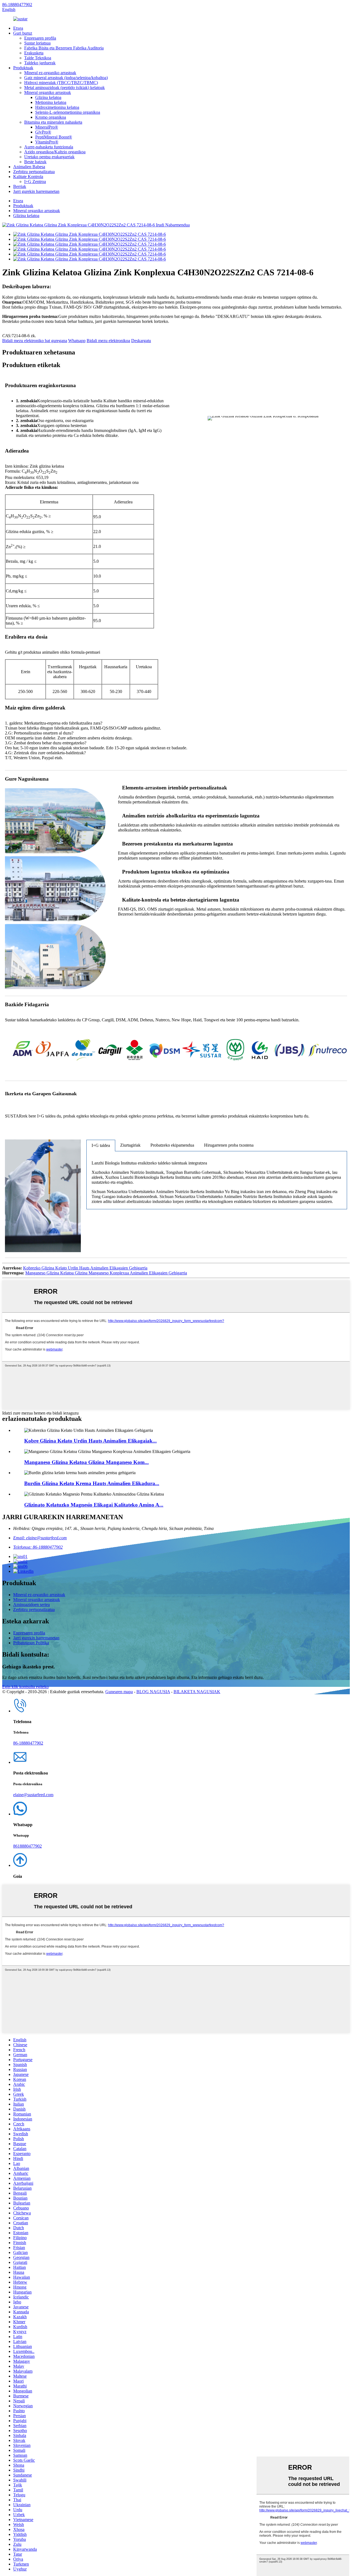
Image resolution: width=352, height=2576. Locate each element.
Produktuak (23, 68)
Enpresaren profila (40, 38)
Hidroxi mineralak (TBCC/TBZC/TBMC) (61, 83)
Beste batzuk (35, 162)
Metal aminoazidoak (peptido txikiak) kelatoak (64, 88)
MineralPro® (47, 127)
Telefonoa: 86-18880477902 (38, 1547)
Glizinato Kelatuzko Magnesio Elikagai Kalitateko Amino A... (94, 1505)
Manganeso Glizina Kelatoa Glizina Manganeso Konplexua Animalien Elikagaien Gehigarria (106, 1273)
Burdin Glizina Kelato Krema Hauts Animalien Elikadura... (92, 1483)
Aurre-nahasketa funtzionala (49, 147)
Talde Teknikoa (38, 58)
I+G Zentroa (35, 181)
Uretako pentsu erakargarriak (49, 157)
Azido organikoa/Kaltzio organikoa (55, 152)
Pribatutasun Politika (31, 1643)
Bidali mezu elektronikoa (108, 341)
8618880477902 (28, 1846)
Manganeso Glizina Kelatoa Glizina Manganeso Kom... (86, 1462)
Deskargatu (141, 341)
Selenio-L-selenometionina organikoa (68, 112)
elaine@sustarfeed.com (33, 1795)
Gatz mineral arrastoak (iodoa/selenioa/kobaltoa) (66, 78)
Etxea (18, 28)
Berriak (20, 186)
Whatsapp (77, 341)
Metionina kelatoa (51, 102)
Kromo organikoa (51, 117)
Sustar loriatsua (37, 43)
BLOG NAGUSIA (153, 1692)
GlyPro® (43, 132)
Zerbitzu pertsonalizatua (34, 172)
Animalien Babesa (29, 167)
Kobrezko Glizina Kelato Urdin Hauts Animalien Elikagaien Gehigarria (85, 1268)
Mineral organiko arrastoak (48, 92)
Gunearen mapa (119, 1692)
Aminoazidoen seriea (31, 1605)
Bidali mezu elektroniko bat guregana (35, 341)
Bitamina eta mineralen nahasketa (53, 122)
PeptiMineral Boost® (54, 137)
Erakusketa (34, 53)
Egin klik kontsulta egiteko (25, 1687)
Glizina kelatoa (48, 97)
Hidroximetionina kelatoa (57, 107)
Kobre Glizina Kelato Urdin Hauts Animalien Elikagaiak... (90, 1441)
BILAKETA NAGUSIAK (197, 1692)
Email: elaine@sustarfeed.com (40, 1538)
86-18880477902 (17, 5)
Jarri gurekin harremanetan (36, 191)
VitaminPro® (47, 142)
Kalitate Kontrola (28, 177)
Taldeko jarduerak (40, 63)
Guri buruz (23, 33)
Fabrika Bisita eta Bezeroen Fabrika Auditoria (64, 48)
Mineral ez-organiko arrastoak (50, 73)
